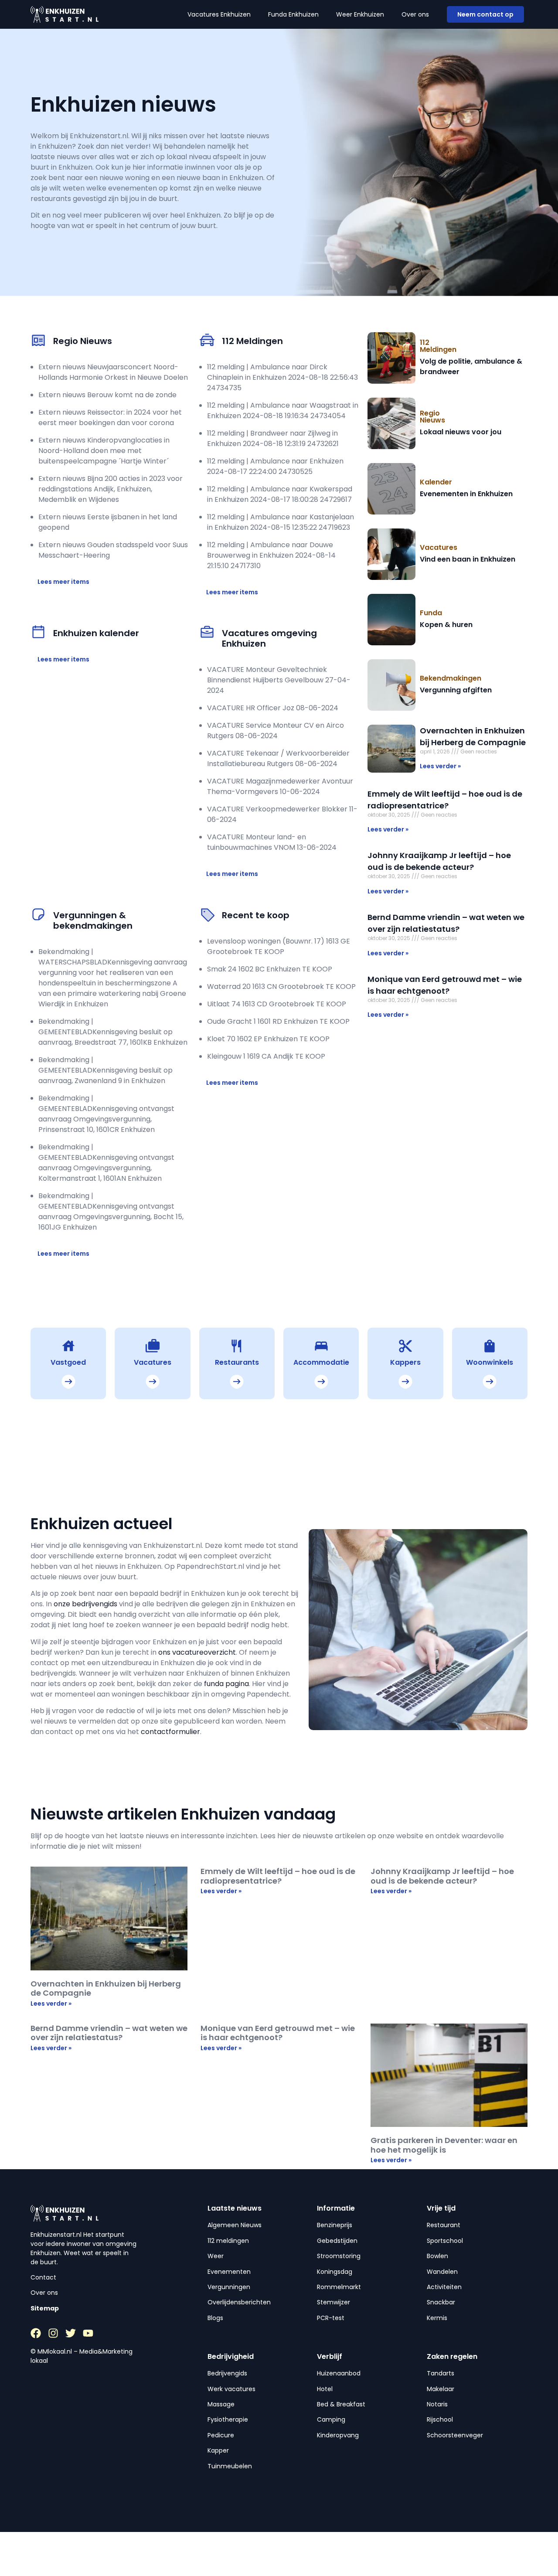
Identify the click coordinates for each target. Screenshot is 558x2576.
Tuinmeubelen (230, 2466)
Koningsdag (335, 2272)
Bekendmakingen (451, 678)
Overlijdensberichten (239, 2302)
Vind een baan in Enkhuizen (468, 559)
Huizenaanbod (339, 2373)
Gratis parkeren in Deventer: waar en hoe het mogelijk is (444, 2145)
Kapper (218, 2450)
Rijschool (440, 2419)
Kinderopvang (338, 2435)
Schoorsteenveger (455, 2435)
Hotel (325, 2389)
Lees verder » (440, 766)
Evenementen (229, 2272)
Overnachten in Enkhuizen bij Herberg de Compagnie (106, 1988)
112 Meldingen (438, 346)
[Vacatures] (153, 1346)
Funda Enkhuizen (293, 14)
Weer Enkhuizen (360, 14)
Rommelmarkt (339, 2287)
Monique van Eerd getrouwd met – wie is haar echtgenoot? (278, 2033)
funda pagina (226, 1684)
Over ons (415, 14)
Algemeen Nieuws (235, 2225)
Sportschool (445, 2241)
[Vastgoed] (68, 1346)
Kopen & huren (446, 625)
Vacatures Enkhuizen (219, 14)
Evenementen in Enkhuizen (466, 494)
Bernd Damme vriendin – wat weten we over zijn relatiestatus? (109, 2033)
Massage (221, 2404)
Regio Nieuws (432, 417)
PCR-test (331, 2318)
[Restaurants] (237, 1346)
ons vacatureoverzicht (197, 1652)
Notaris (437, 2404)
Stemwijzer (333, 2302)
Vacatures (439, 547)
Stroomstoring (339, 2256)
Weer (216, 2256)
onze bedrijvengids (86, 1604)
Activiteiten (444, 2287)
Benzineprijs (335, 2225)
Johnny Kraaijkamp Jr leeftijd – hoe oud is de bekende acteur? (442, 1876)
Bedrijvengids (227, 2373)
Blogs (215, 2318)
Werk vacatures (231, 2389)
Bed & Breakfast (341, 2404)
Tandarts (441, 2373)
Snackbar (441, 2302)
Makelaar (441, 2389)
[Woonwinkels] (490, 1346)
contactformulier (170, 1732)
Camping (331, 2419)
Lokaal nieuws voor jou (461, 432)
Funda (431, 613)
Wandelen (442, 2272)
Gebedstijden (337, 2241)
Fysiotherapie (228, 2419)
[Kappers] (405, 1346)
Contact (43, 2277)
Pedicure (221, 2435)
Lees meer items (63, 582)
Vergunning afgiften (456, 690)
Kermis (437, 2318)
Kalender (436, 482)
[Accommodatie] (321, 1346)
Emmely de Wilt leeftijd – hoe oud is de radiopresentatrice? (278, 1876)
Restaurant (444, 2225)
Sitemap (45, 2308)
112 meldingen (228, 2241)
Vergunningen (229, 2287)
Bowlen (437, 2256)
